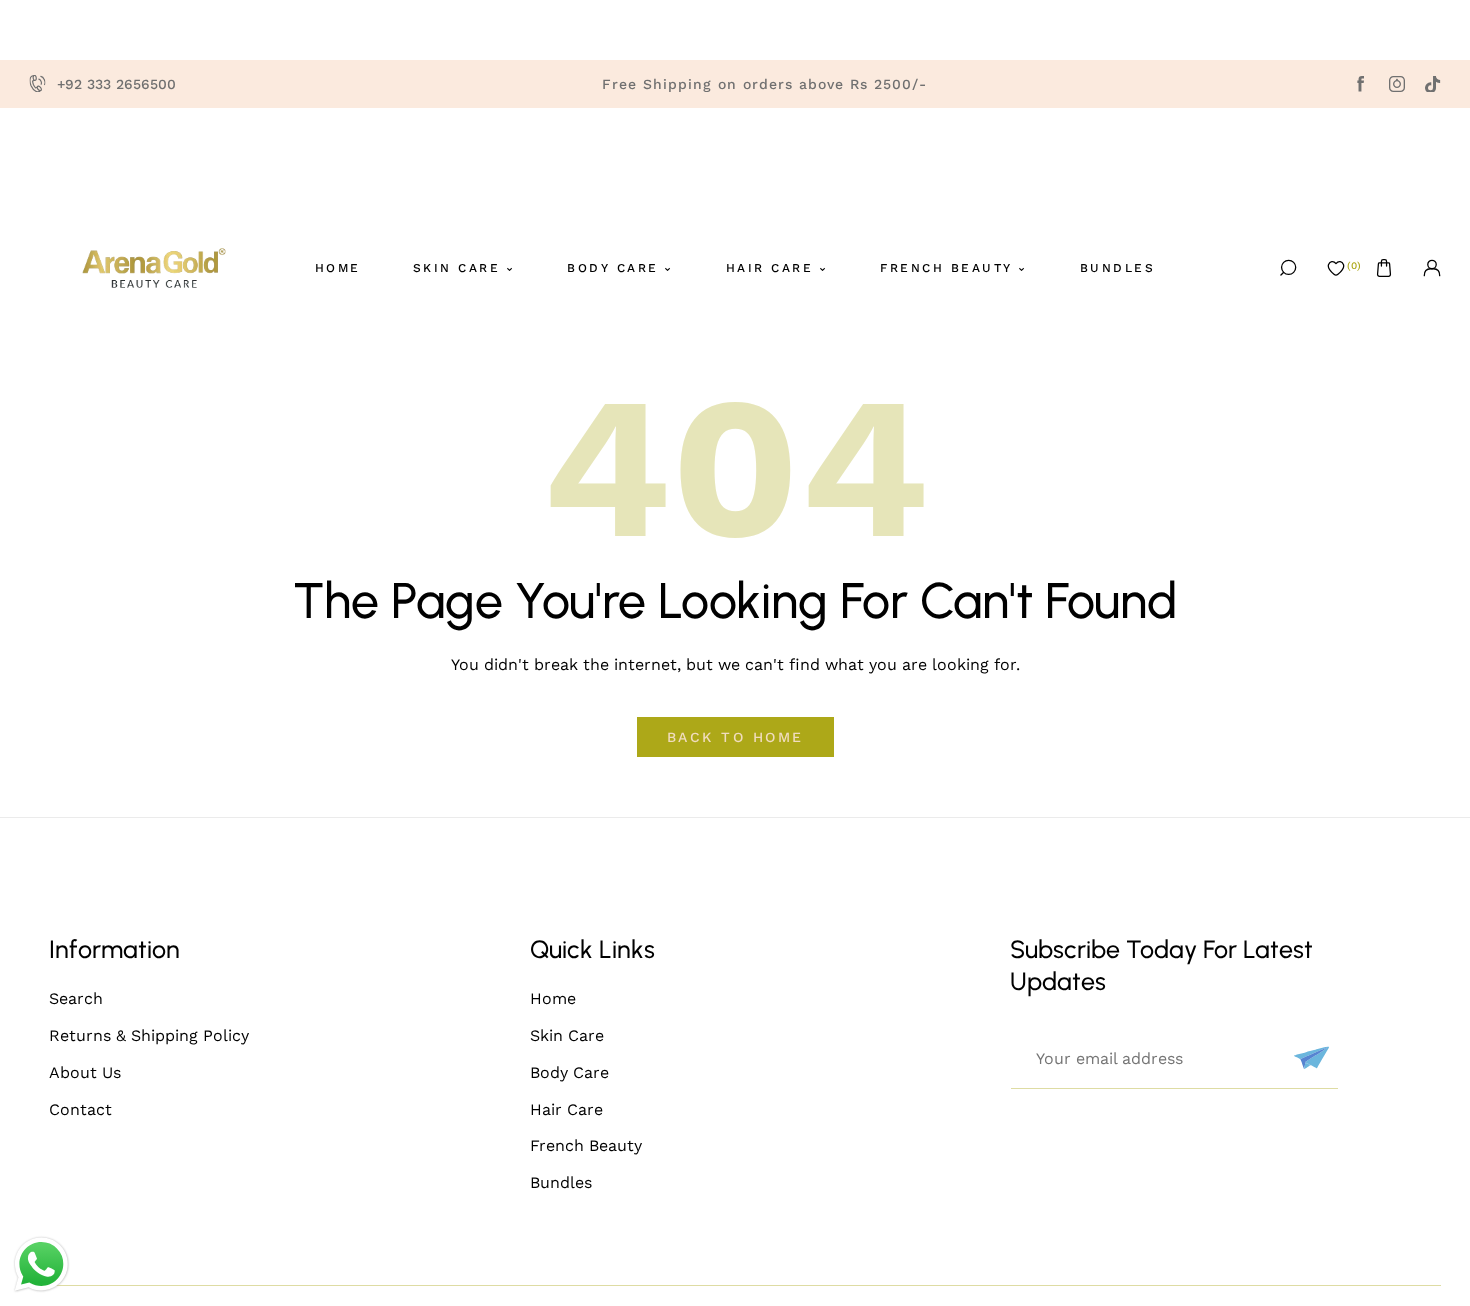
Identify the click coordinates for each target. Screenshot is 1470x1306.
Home (553, 998)
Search (76, 998)
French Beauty (586, 1145)
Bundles (561, 1182)
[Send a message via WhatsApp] (41, 1264)
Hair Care (566, 1109)
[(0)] (1336, 268)
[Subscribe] (1309, 1058)
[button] (1384, 268)
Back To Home (735, 737)
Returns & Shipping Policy (149, 1035)
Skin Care (567, 1035)
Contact (80, 1109)
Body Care (569, 1072)
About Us (85, 1072)
